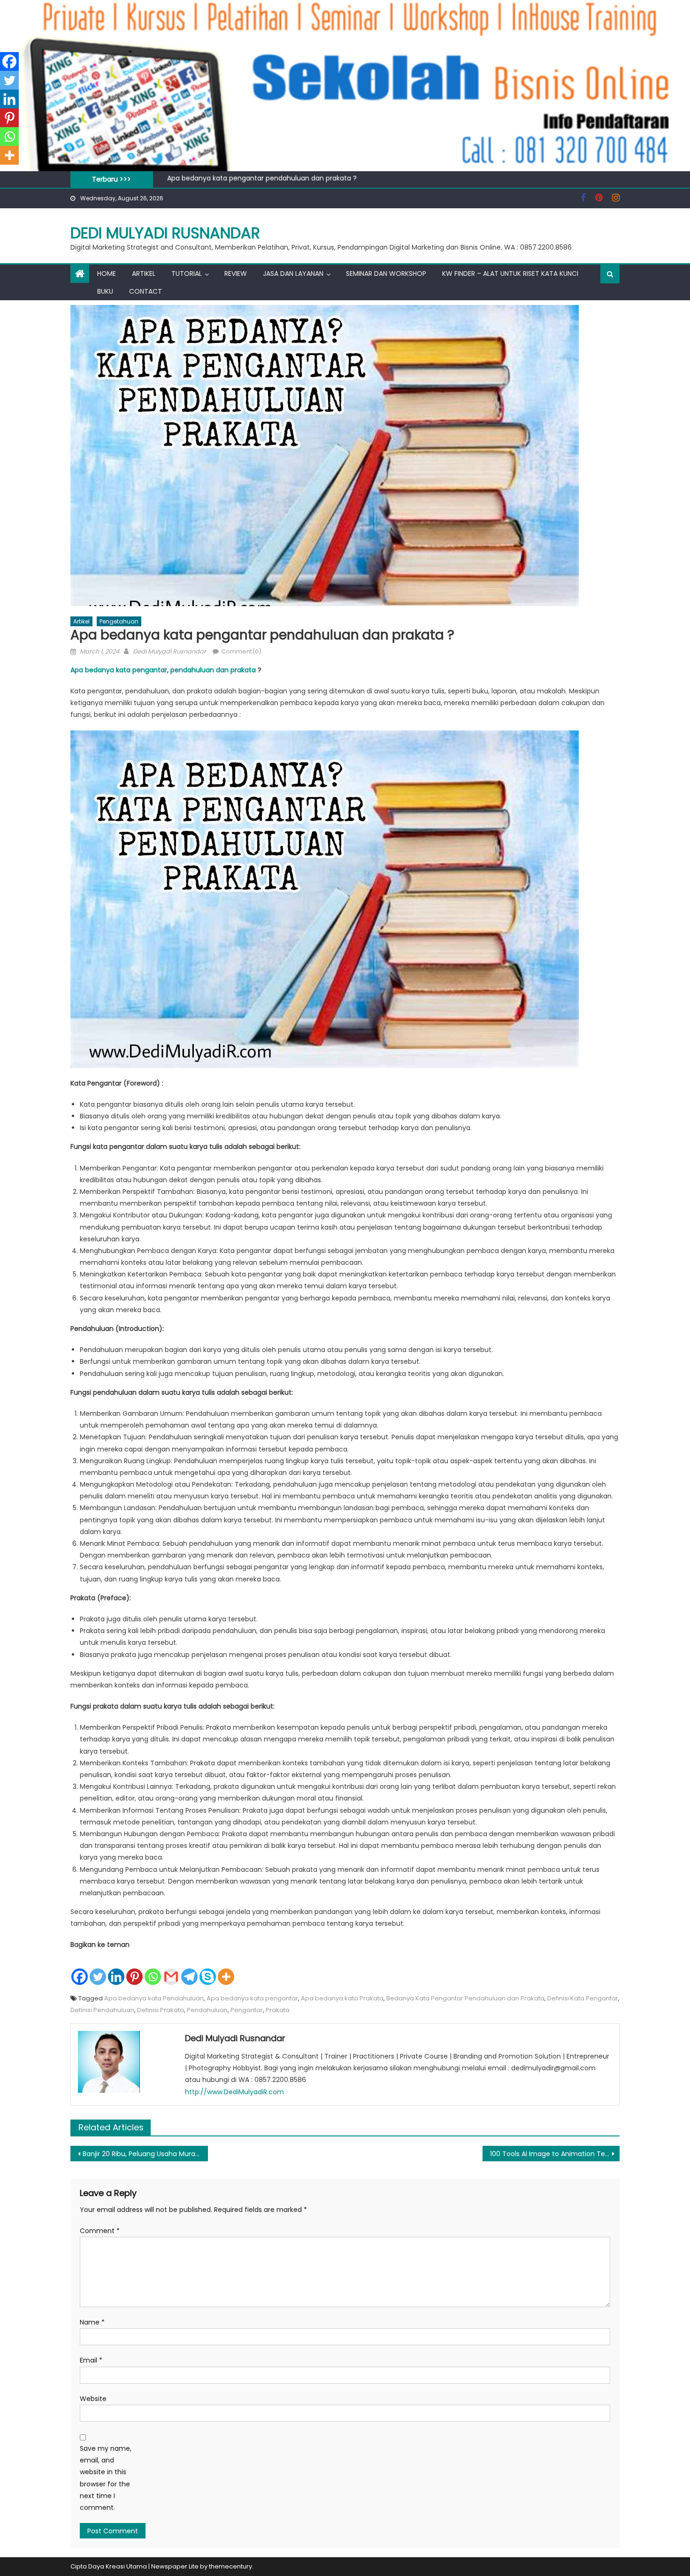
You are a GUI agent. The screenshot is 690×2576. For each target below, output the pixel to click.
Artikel (144, 274)
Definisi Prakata (161, 2010)
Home (107, 274)
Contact (146, 291)
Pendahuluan (207, 2010)
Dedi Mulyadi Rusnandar (165, 233)
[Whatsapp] (153, 1969)
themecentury (230, 2566)
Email (91, 2360)
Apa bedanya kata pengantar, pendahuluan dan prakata (163, 670)
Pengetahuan (119, 621)
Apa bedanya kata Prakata (342, 1998)
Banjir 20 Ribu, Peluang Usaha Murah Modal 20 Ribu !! (252, 179)
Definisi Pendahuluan (102, 2010)
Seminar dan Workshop (386, 274)
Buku (105, 291)
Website (93, 2399)
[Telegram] (189, 1969)
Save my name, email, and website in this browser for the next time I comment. (106, 2478)
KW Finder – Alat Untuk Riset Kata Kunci (510, 274)
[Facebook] (80, 1969)
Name (92, 2322)
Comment (100, 2231)
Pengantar (247, 2010)
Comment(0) (241, 651)
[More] (226, 1969)
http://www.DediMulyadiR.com (234, 2092)
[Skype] (208, 1969)
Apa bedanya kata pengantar (252, 1998)
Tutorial (187, 274)
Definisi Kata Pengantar (583, 1998)
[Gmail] (171, 1969)
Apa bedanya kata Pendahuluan (154, 1998)
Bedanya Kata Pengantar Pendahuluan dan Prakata (465, 1998)
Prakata (278, 2010)
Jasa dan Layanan (293, 274)
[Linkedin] (116, 1969)
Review (236, 274)
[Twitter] (98, 1969)
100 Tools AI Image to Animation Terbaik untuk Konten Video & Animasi (555, 2154)
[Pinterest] (134, 1969)
